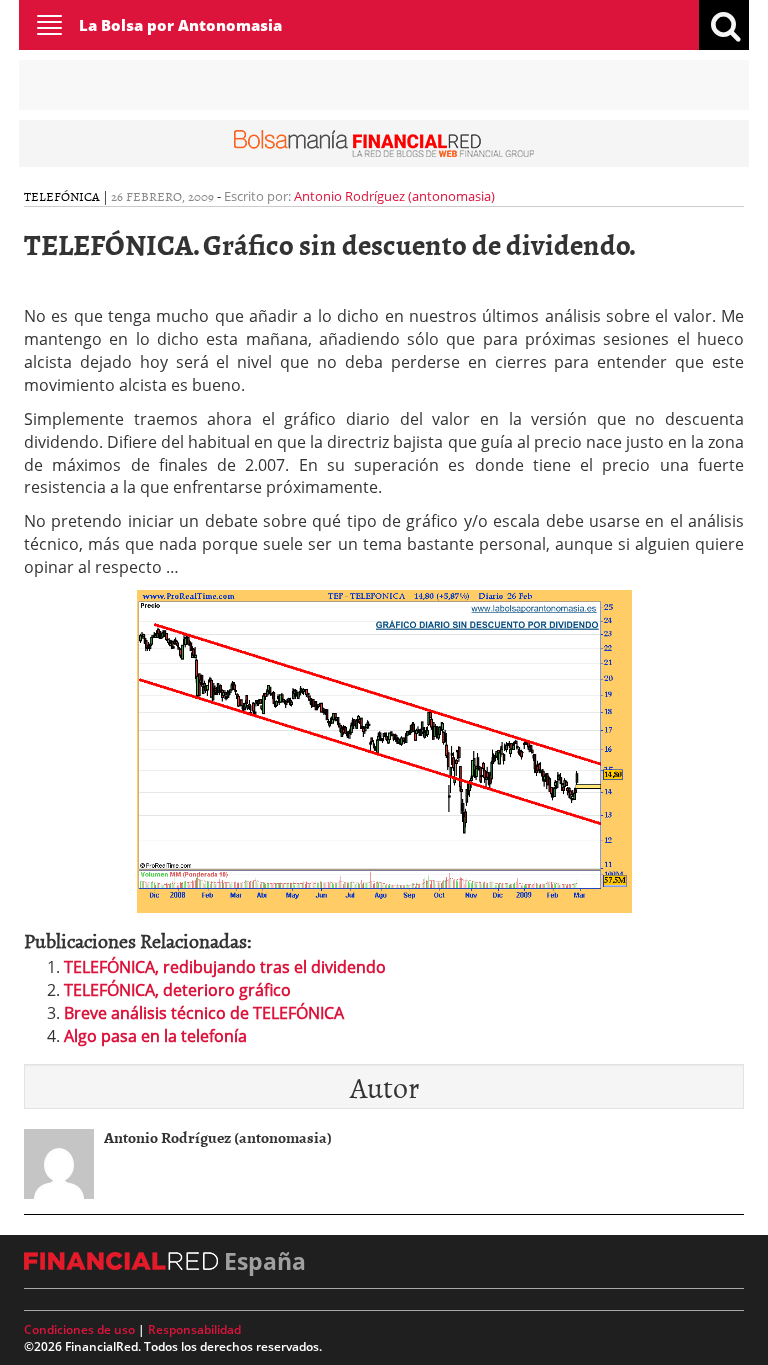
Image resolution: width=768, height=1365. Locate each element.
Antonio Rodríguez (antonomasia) (394, 196)
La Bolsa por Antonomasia (180, 25)
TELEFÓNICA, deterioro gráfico (177, 990)
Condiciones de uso (79, 1329)
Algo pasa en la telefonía (155, 1036)
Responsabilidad (194, 1329)
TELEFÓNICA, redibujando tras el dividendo (225, 967)
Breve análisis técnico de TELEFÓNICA (204, 1013)
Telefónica (62, 196)
